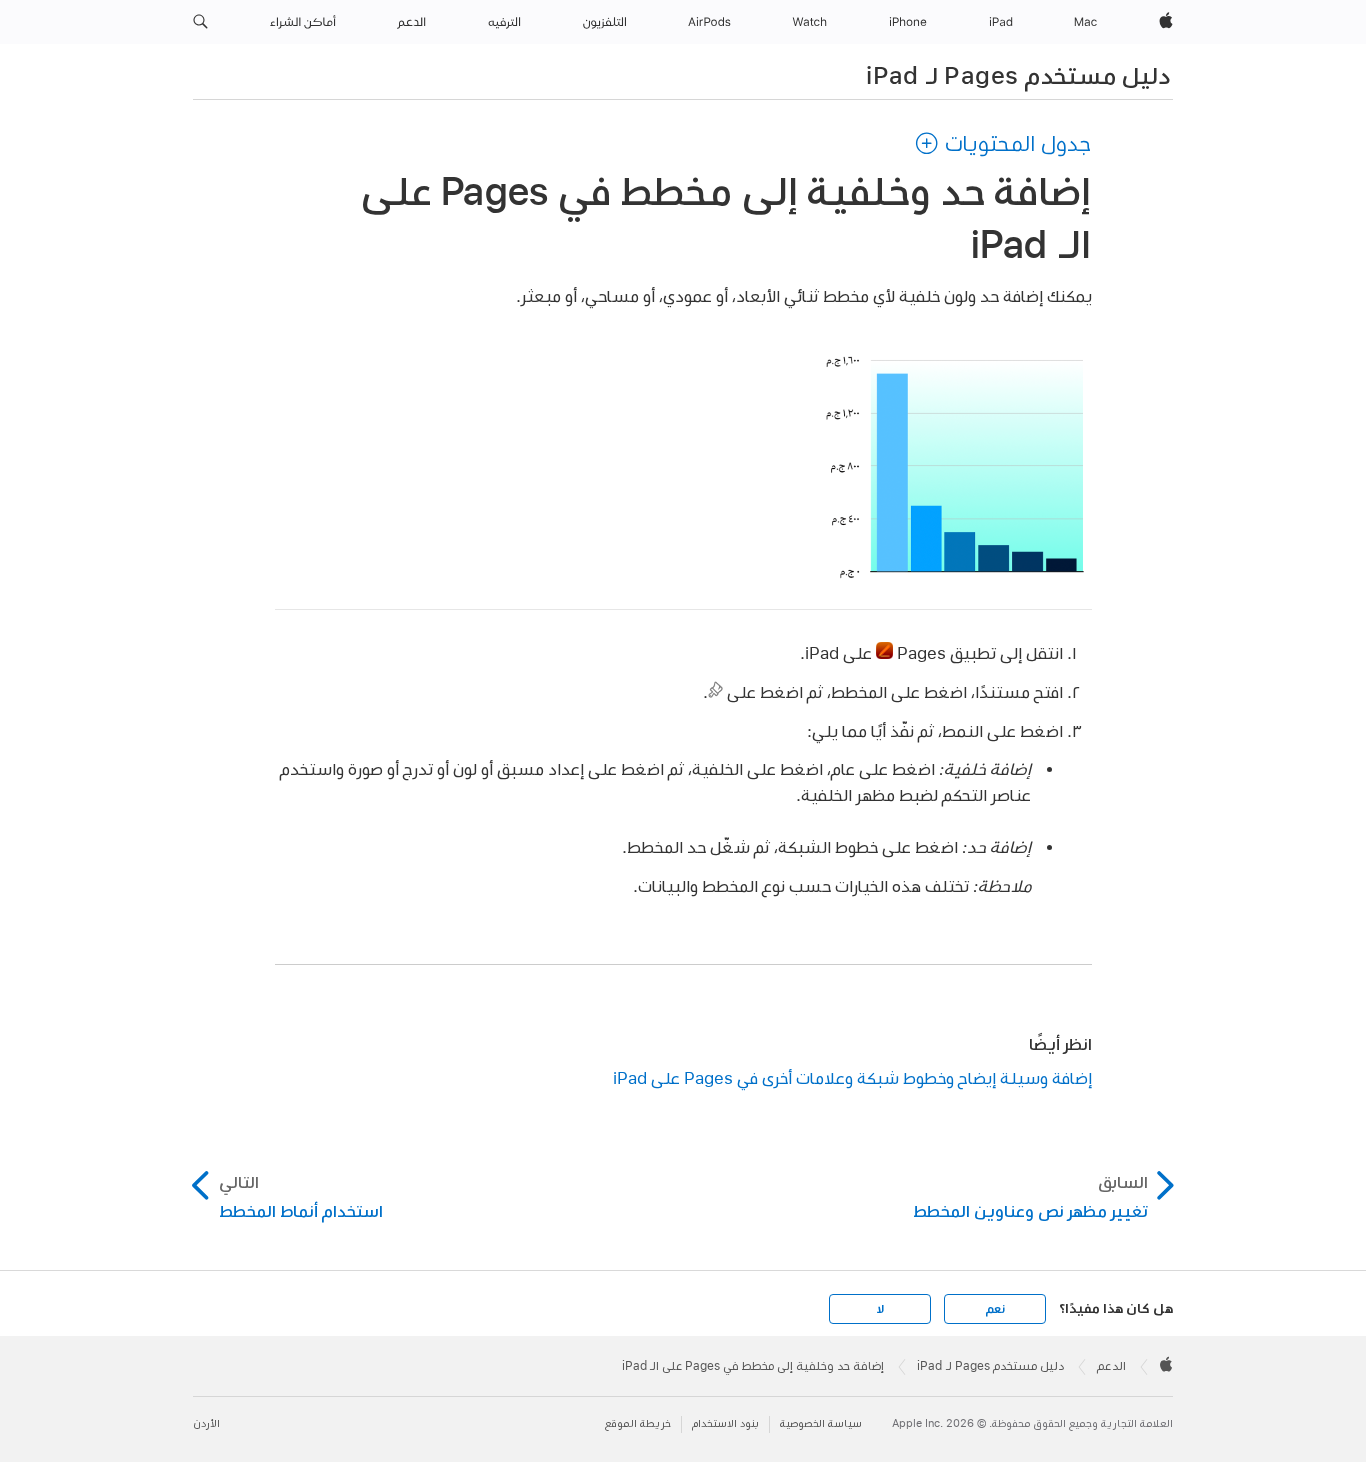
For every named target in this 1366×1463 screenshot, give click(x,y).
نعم (995, 1309)
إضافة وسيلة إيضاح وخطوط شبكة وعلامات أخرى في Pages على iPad (852, 1077)
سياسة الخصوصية (821, 1423)
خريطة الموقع (638, 1423)
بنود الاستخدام (725, 1423)
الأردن (206, 1423)
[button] (200, 22)
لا (880, 1309)
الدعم (1111, 1366)
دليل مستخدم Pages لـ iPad (1018, 75)
